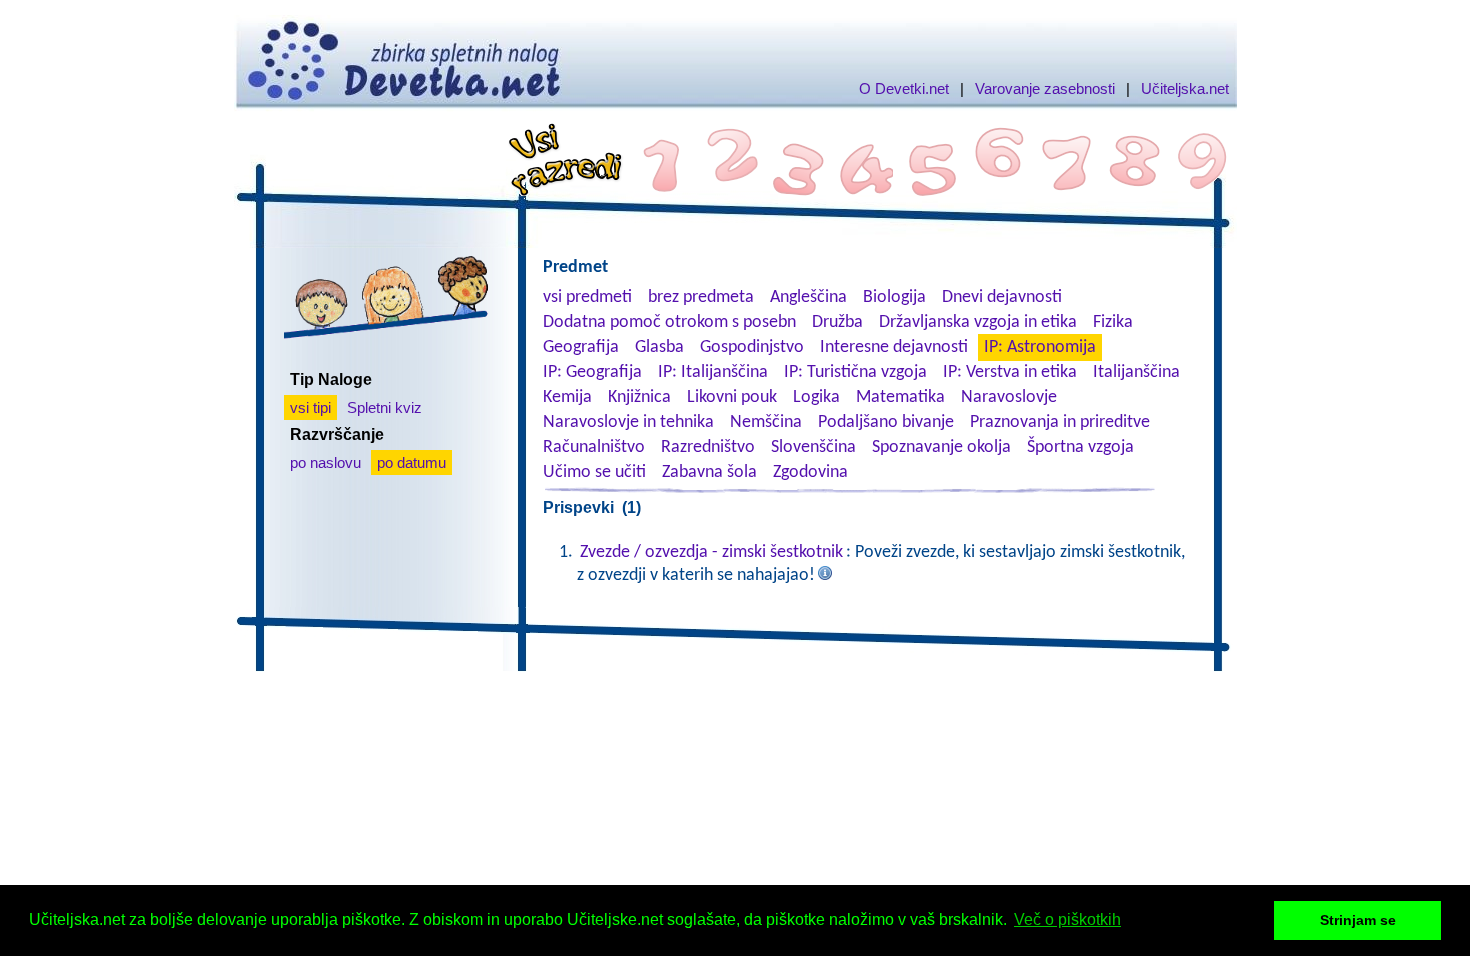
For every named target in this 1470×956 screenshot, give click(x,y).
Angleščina (808, 297)
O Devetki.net (904, 88)
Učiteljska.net (1185, 88)
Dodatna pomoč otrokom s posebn (669, 322)
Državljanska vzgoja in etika (978, 322)
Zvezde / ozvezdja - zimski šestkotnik (711, 552)
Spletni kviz (384, 407)
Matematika (900, 397)
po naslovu (325, 462)
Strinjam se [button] (1358, 920)
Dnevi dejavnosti (1002, 297)
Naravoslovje (1009, 397)
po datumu (411, 462)
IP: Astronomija (1040, 347)
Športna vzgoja (1080, 447)
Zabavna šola (709, 472)
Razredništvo (708, 447)
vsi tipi (310, 407)
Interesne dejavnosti (894, 347)
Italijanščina (1136, 372)
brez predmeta (701, 297)
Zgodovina (810, 472)
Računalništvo (594, 447)
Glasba (659, 347)
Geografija (581, 347)
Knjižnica (639, 397)
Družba (837, 322)
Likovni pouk (732, 397)
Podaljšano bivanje (886, 422)
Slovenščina (813, 447)
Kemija (567, 397)
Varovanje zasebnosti (1045, 88)
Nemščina (766, 422)
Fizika (1113, 322)
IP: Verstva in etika (1010, 372)
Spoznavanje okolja (941, 447)
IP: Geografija (592, 372)
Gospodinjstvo (752, 347)
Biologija (894, 297)
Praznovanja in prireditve (1060, 422)
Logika (816, 397)
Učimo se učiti (594, 472)
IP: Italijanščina (713, 372)
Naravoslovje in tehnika (628, 422)
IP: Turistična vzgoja (855, 372)
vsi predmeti (587, 297)
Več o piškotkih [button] (1067, 919)
